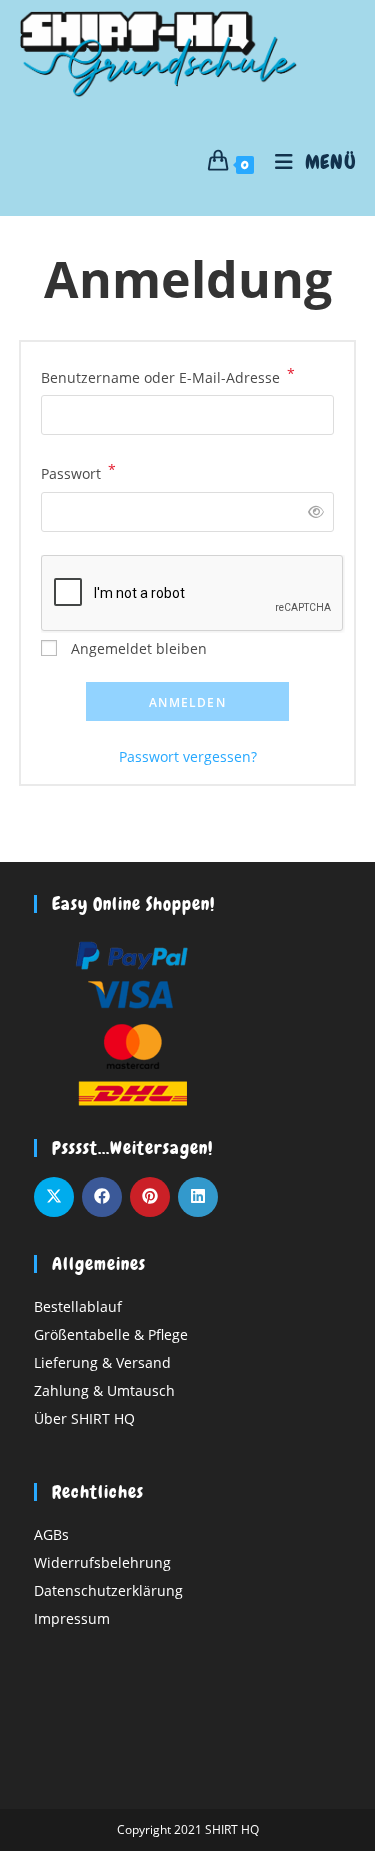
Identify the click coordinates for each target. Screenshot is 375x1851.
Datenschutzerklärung (108, 1590)
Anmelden (187, 702)
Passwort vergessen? (188, 756)
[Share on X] (54, 1197)
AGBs (51, 1534)
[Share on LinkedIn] (198, 1197)
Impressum (72, 1618)
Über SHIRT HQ (84, 1418)
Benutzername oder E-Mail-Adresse (168, 376)
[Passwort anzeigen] (312, 511)
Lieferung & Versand (102, 1362)
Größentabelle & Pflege (111, 1334)
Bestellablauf (78, 1306)
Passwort (78, 472)
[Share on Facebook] (102, 1197)
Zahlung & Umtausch (104, 1390)
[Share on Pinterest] (150, 1197)
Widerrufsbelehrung (102, 1562)
